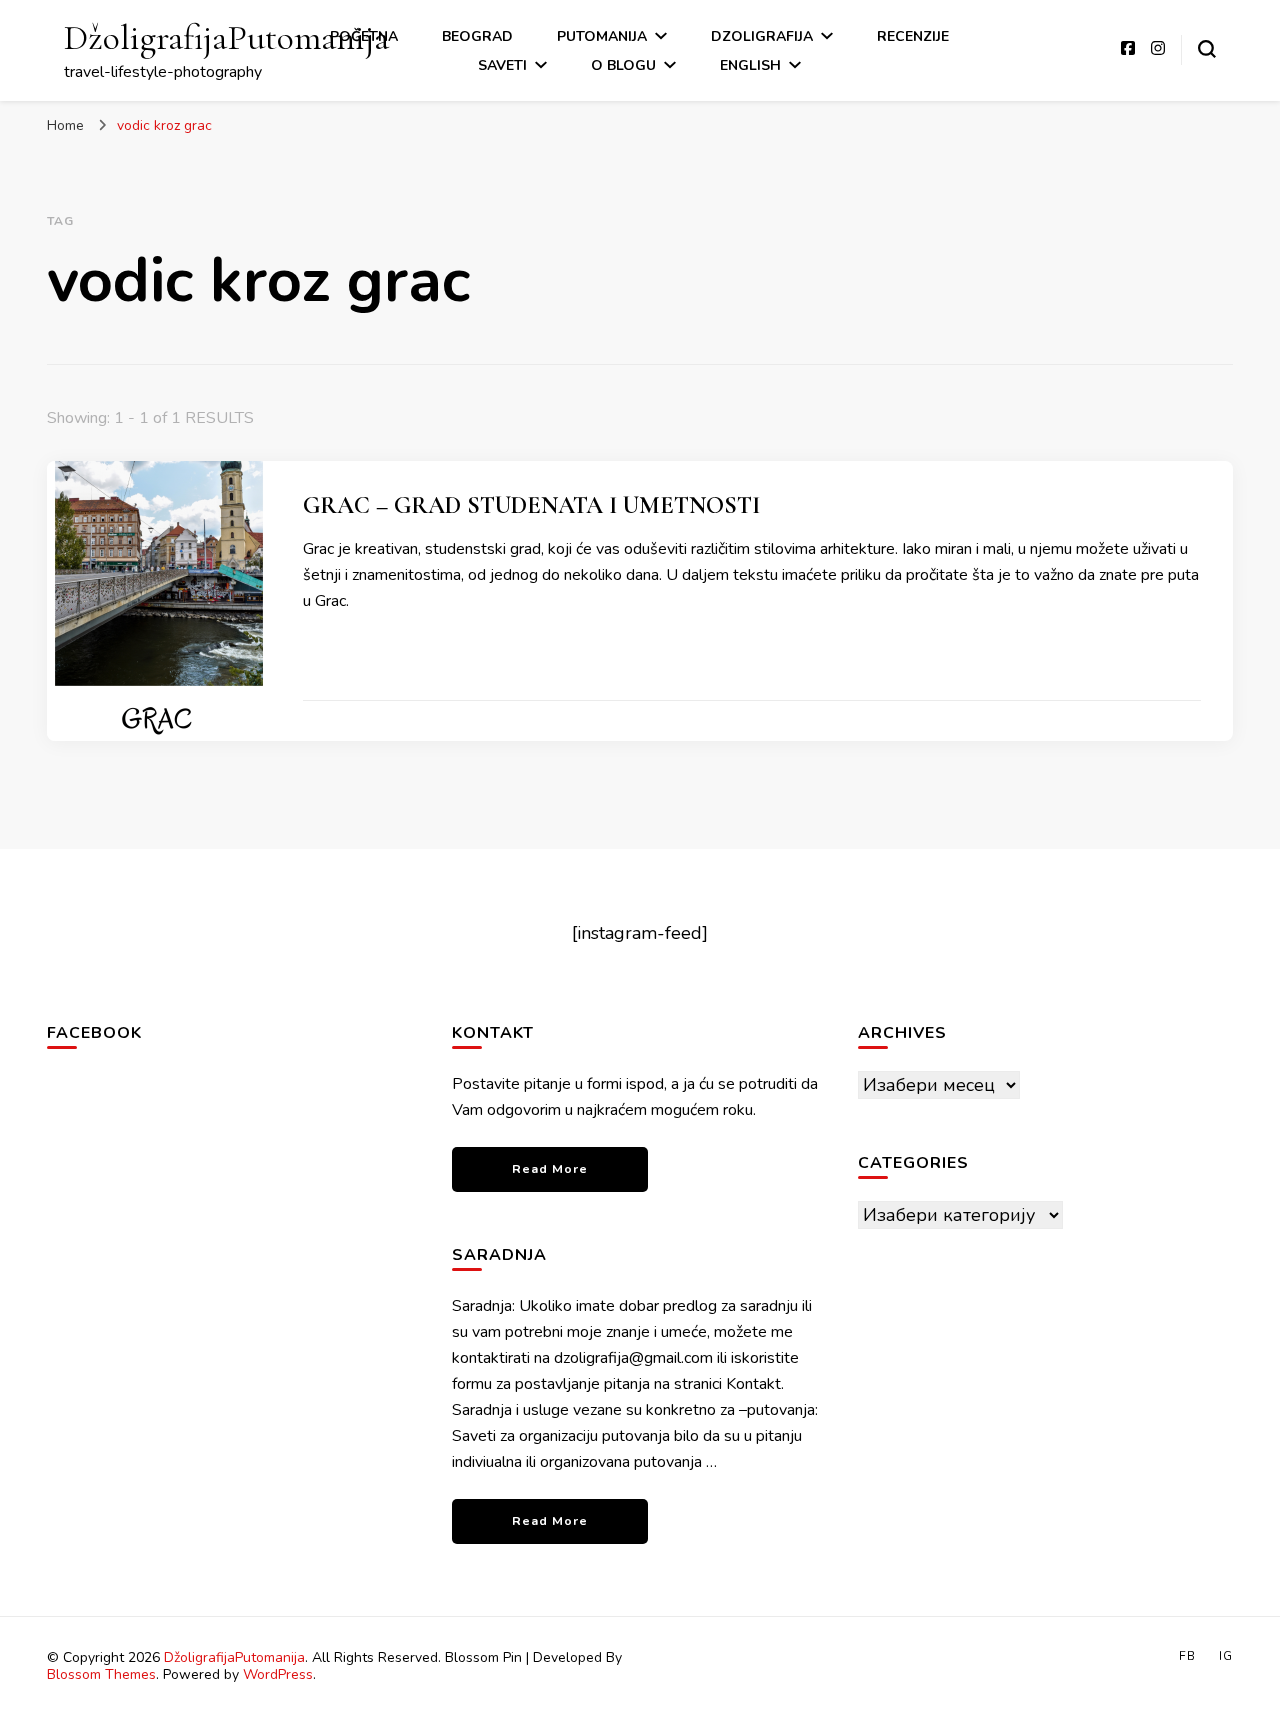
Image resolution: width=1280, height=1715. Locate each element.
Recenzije (913, 36)
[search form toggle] (1207, 49)
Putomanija (602, 36)
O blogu (623, 65)
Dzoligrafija (762, 36)
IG (1226, 1656)
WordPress (278, 1674)
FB (1187, 1656)
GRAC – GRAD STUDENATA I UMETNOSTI (531, 505)
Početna (364, 36)
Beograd (477, 36)
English (750, 65)
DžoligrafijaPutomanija (226, 37)
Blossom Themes (101, 1674)
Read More (550, 1168)
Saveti (502, 65)
